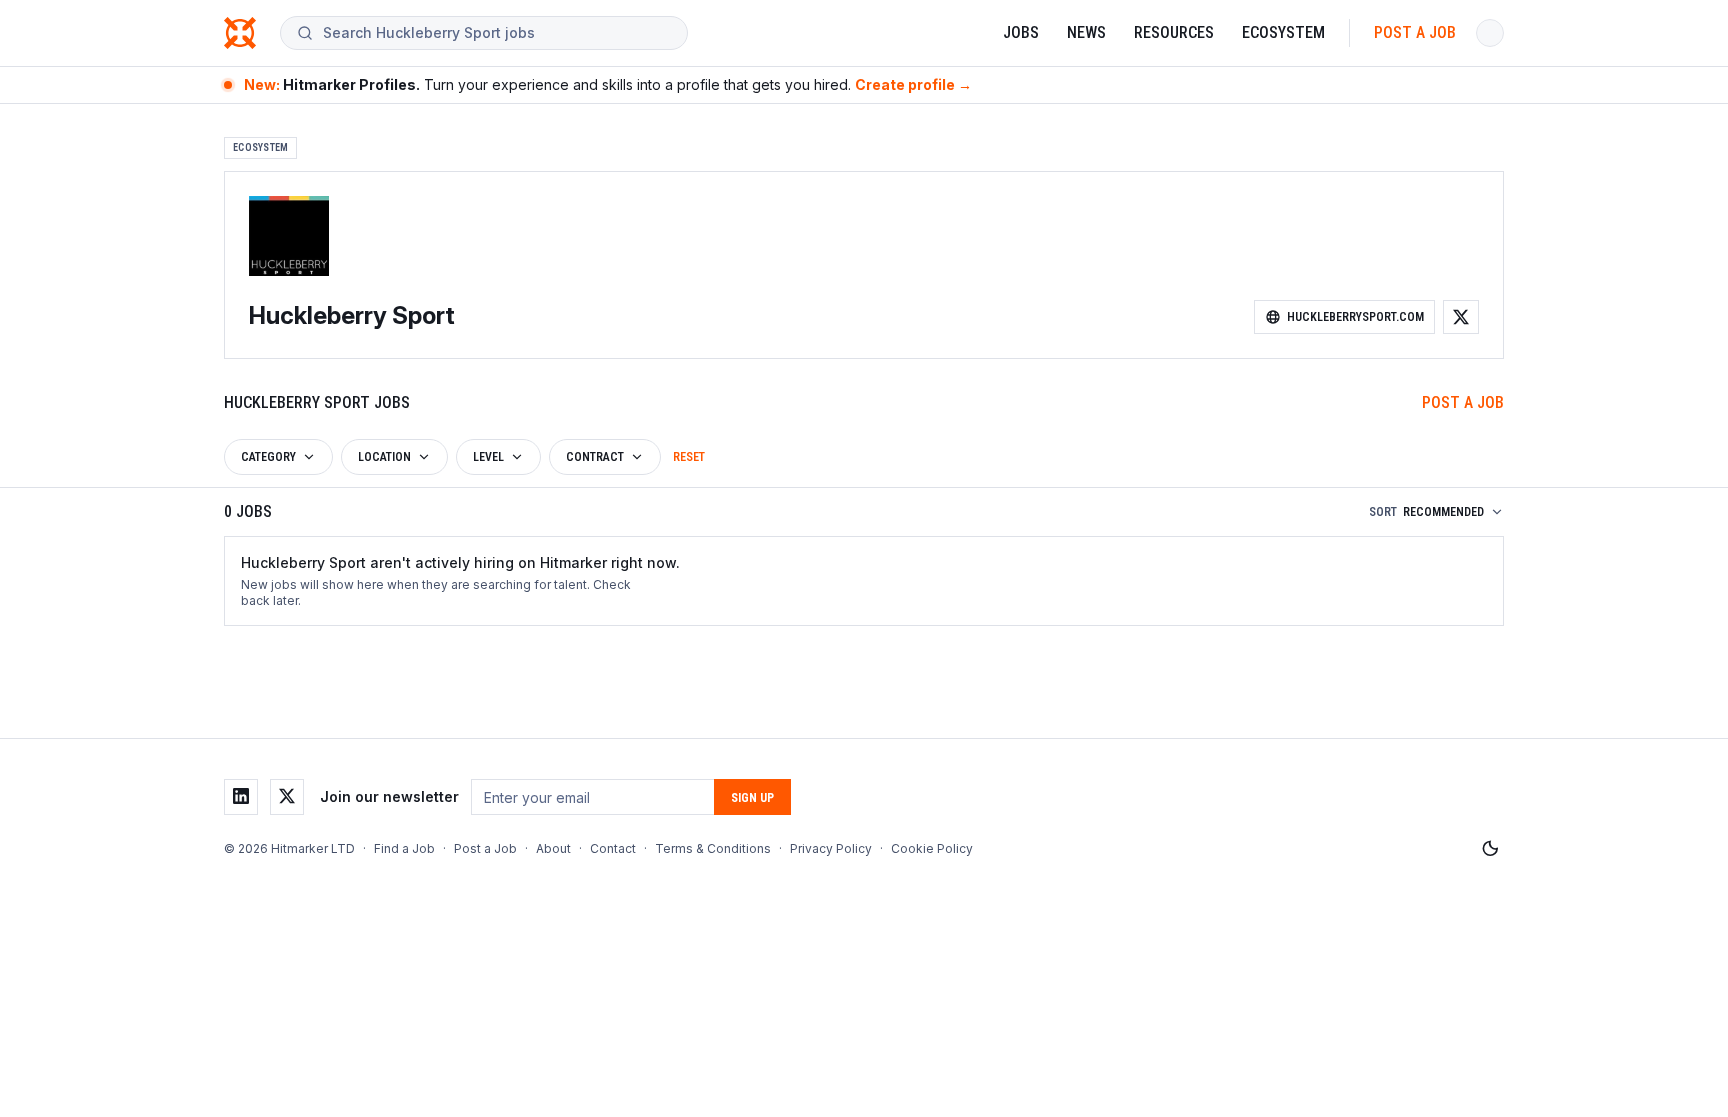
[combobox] (497, 33)
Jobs (1021, 32)
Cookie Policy (932, 848)
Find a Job (404, 848)
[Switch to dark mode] (1490, 849)
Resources (1174, 32)
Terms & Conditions (713, 848)
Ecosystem (1283, 32)
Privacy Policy (831, 848)
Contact (613, 848)
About (553, 848)
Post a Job (1415, 32)
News (1086, 32)
